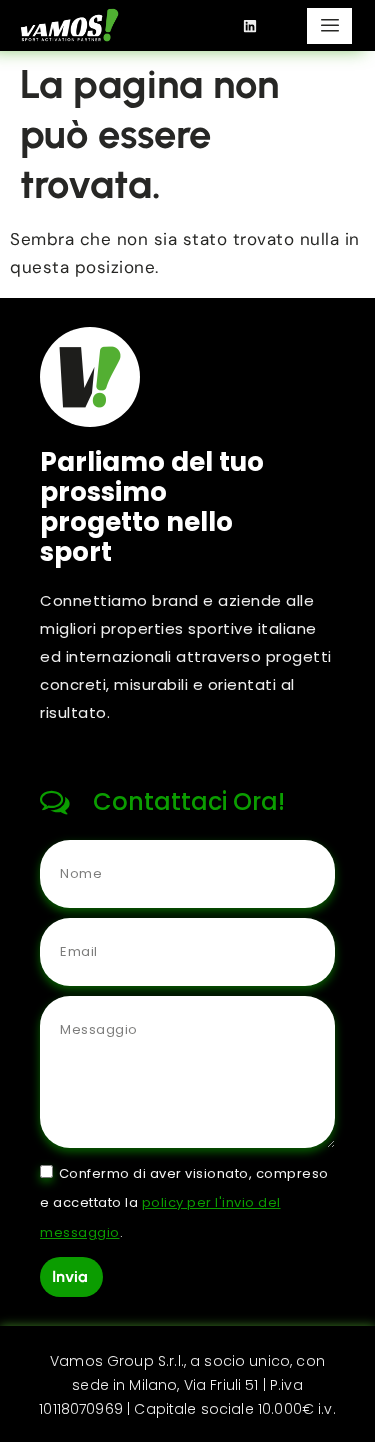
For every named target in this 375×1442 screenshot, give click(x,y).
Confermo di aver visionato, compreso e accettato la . (184, 1202)
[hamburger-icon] (329, 26)
